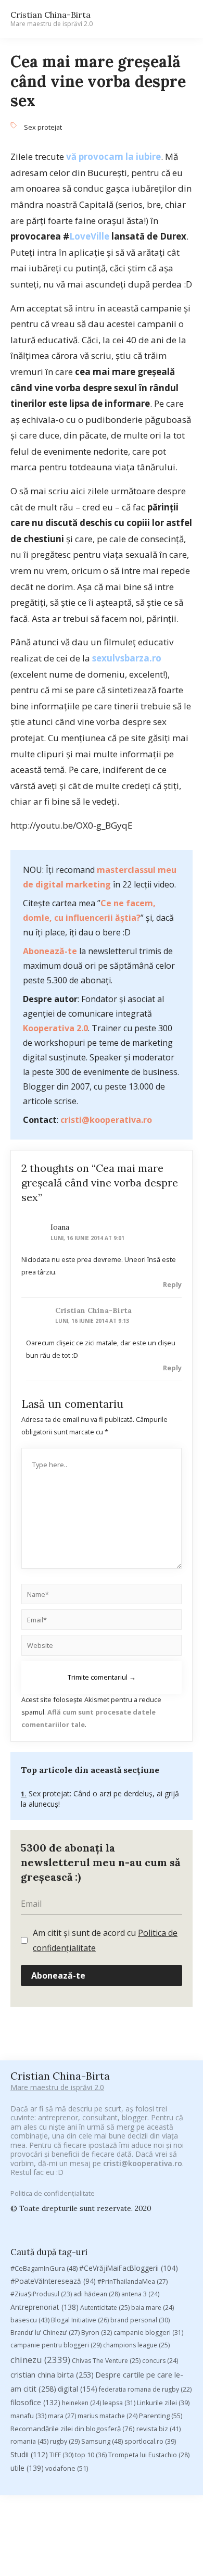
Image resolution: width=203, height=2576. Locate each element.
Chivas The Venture (106, 2361)
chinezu (40, 2360)
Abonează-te (50, 951)
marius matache (107, 2416)
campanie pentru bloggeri (56, 2345)
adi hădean (97, 2294)
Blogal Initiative (80, 2320)
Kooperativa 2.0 (55, 1028)
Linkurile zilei (163, 2403)
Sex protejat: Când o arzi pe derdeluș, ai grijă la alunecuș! (100, 1799)
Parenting (161, 2416)
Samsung (102, 2441)
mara (62, 2416)
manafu (28, 2416)
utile (27, 2468)
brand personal (140, 2320)
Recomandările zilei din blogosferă (73, 2429)
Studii (29, 2454)
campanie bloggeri (148, 2333)
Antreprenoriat (45, 2307)
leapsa (119, 2403)
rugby (65, 2441)
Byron (97, 2333)
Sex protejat (43, 127)
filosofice (35, 2402)
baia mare (153, 2308)
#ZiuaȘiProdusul (41, 2294)
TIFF (61, 2455)
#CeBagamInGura (44, 2268)
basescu (30, 2320)
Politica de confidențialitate (53, 2193)
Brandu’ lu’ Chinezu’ (45, 2333)
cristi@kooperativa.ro (106, 1120)
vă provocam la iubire (113, 157)
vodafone (67, 2468)
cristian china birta (52, 2374)
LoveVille (89, 236)
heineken (81, 2403)
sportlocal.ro (150, 2441)
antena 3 (140, 2294)
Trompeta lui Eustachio (149, 2455)
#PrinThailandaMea (132, 2281)
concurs (160, 2361)
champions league (136, 2345)
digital (78, 2389)
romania (29, 2441)
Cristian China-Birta (52, 19)
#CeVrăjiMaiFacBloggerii (129, 2268)
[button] (180, 19)
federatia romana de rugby (145, 2389)
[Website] (102, 1647)
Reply (172, 1284)
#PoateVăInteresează (53, 2281)
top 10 (91, 2455)
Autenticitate (105, 2308)
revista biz (158, 2429)
